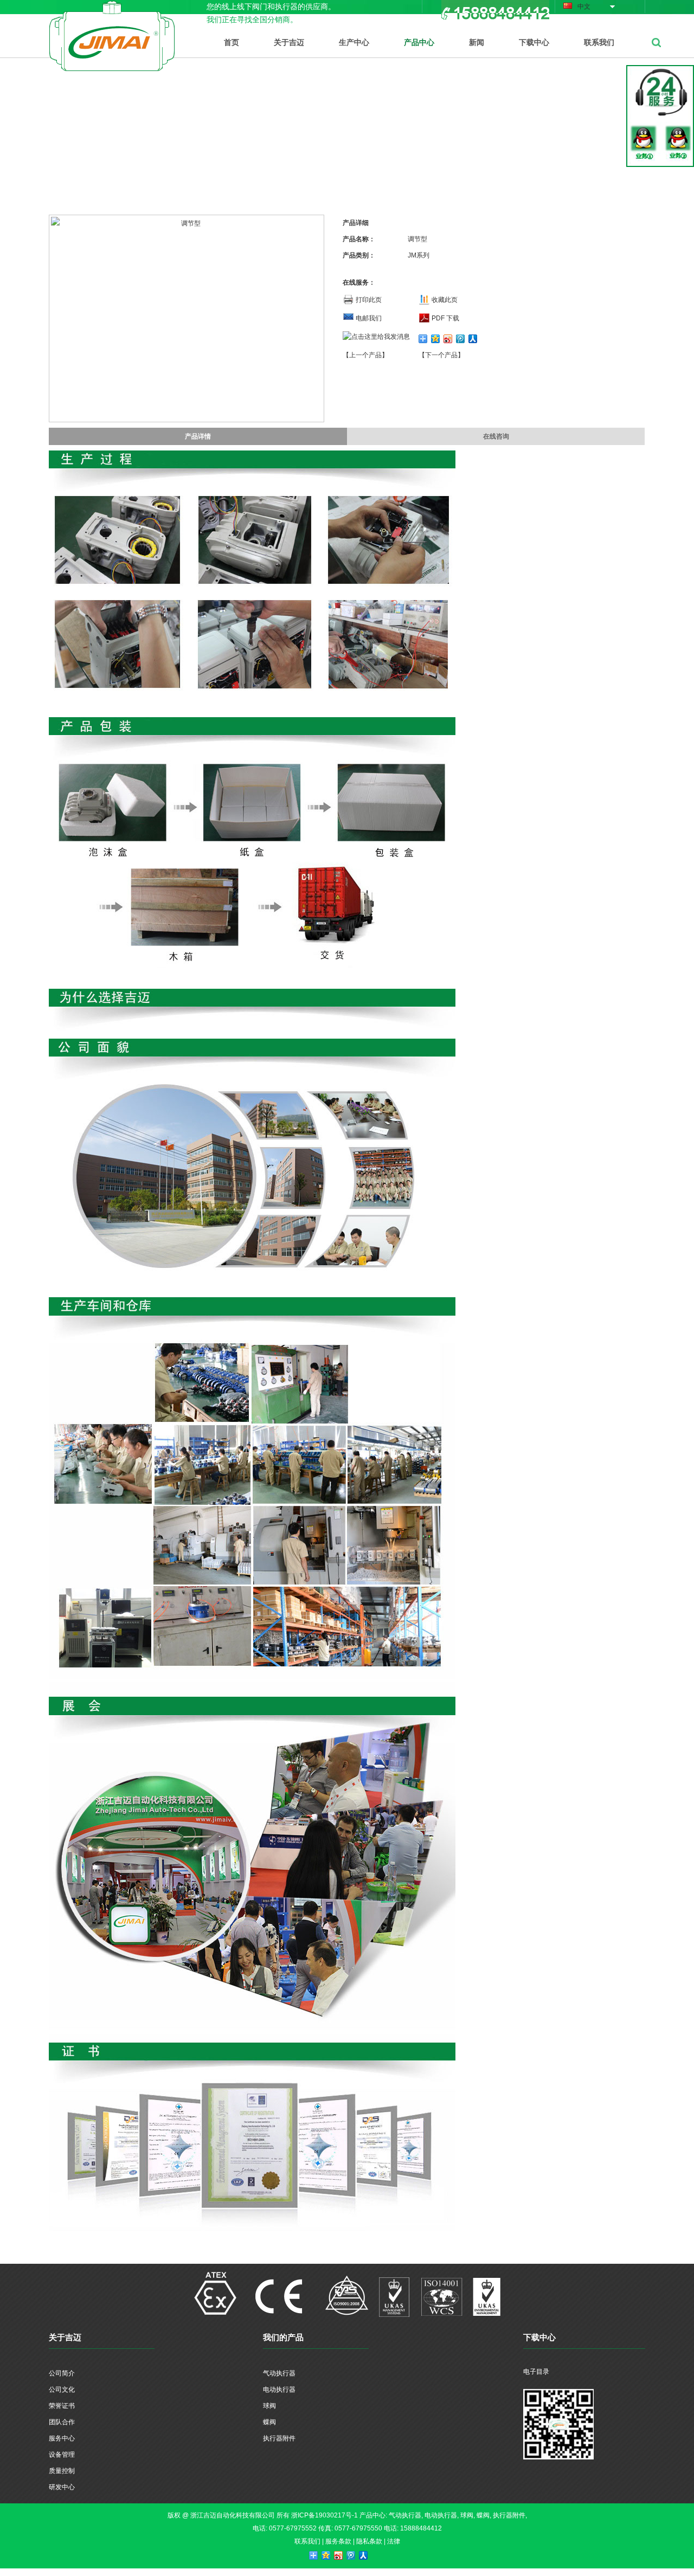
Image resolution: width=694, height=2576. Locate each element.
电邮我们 (369, 318)
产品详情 (198, 436)
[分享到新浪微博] (448, 339)
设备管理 (62, 2455)
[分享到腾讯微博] (461, 339)
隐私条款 (369, 2541)
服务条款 (338, 2541)
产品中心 (419, 42)
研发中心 (62, 2487)
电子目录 (536, 2372)
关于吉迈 (289, 42)
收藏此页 (445, 300)
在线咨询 (496, 436)
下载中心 (534, 42)
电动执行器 (279, 2390)
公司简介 (62, 2373)
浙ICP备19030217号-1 (324, 2515)
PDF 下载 (445, 318)
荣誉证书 (62, 2406)
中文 (584, 7)
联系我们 (599, 42)
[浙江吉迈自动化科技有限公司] (112, 7)
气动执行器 (279, 2373)
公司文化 (62, 2390)
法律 (394, 2541)
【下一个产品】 (441, 355)
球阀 (269, 2406)
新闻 (477, 42)
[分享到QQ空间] (436, 339)
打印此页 (369, 300)
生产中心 (354, 42)
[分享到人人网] (473, 339)
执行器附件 (279, 2438)
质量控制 (62, 2471)
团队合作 (62, 2422)
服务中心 (62, 2438)
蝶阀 (269, 2422)
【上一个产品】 (365, 355)
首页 (232, 42)
